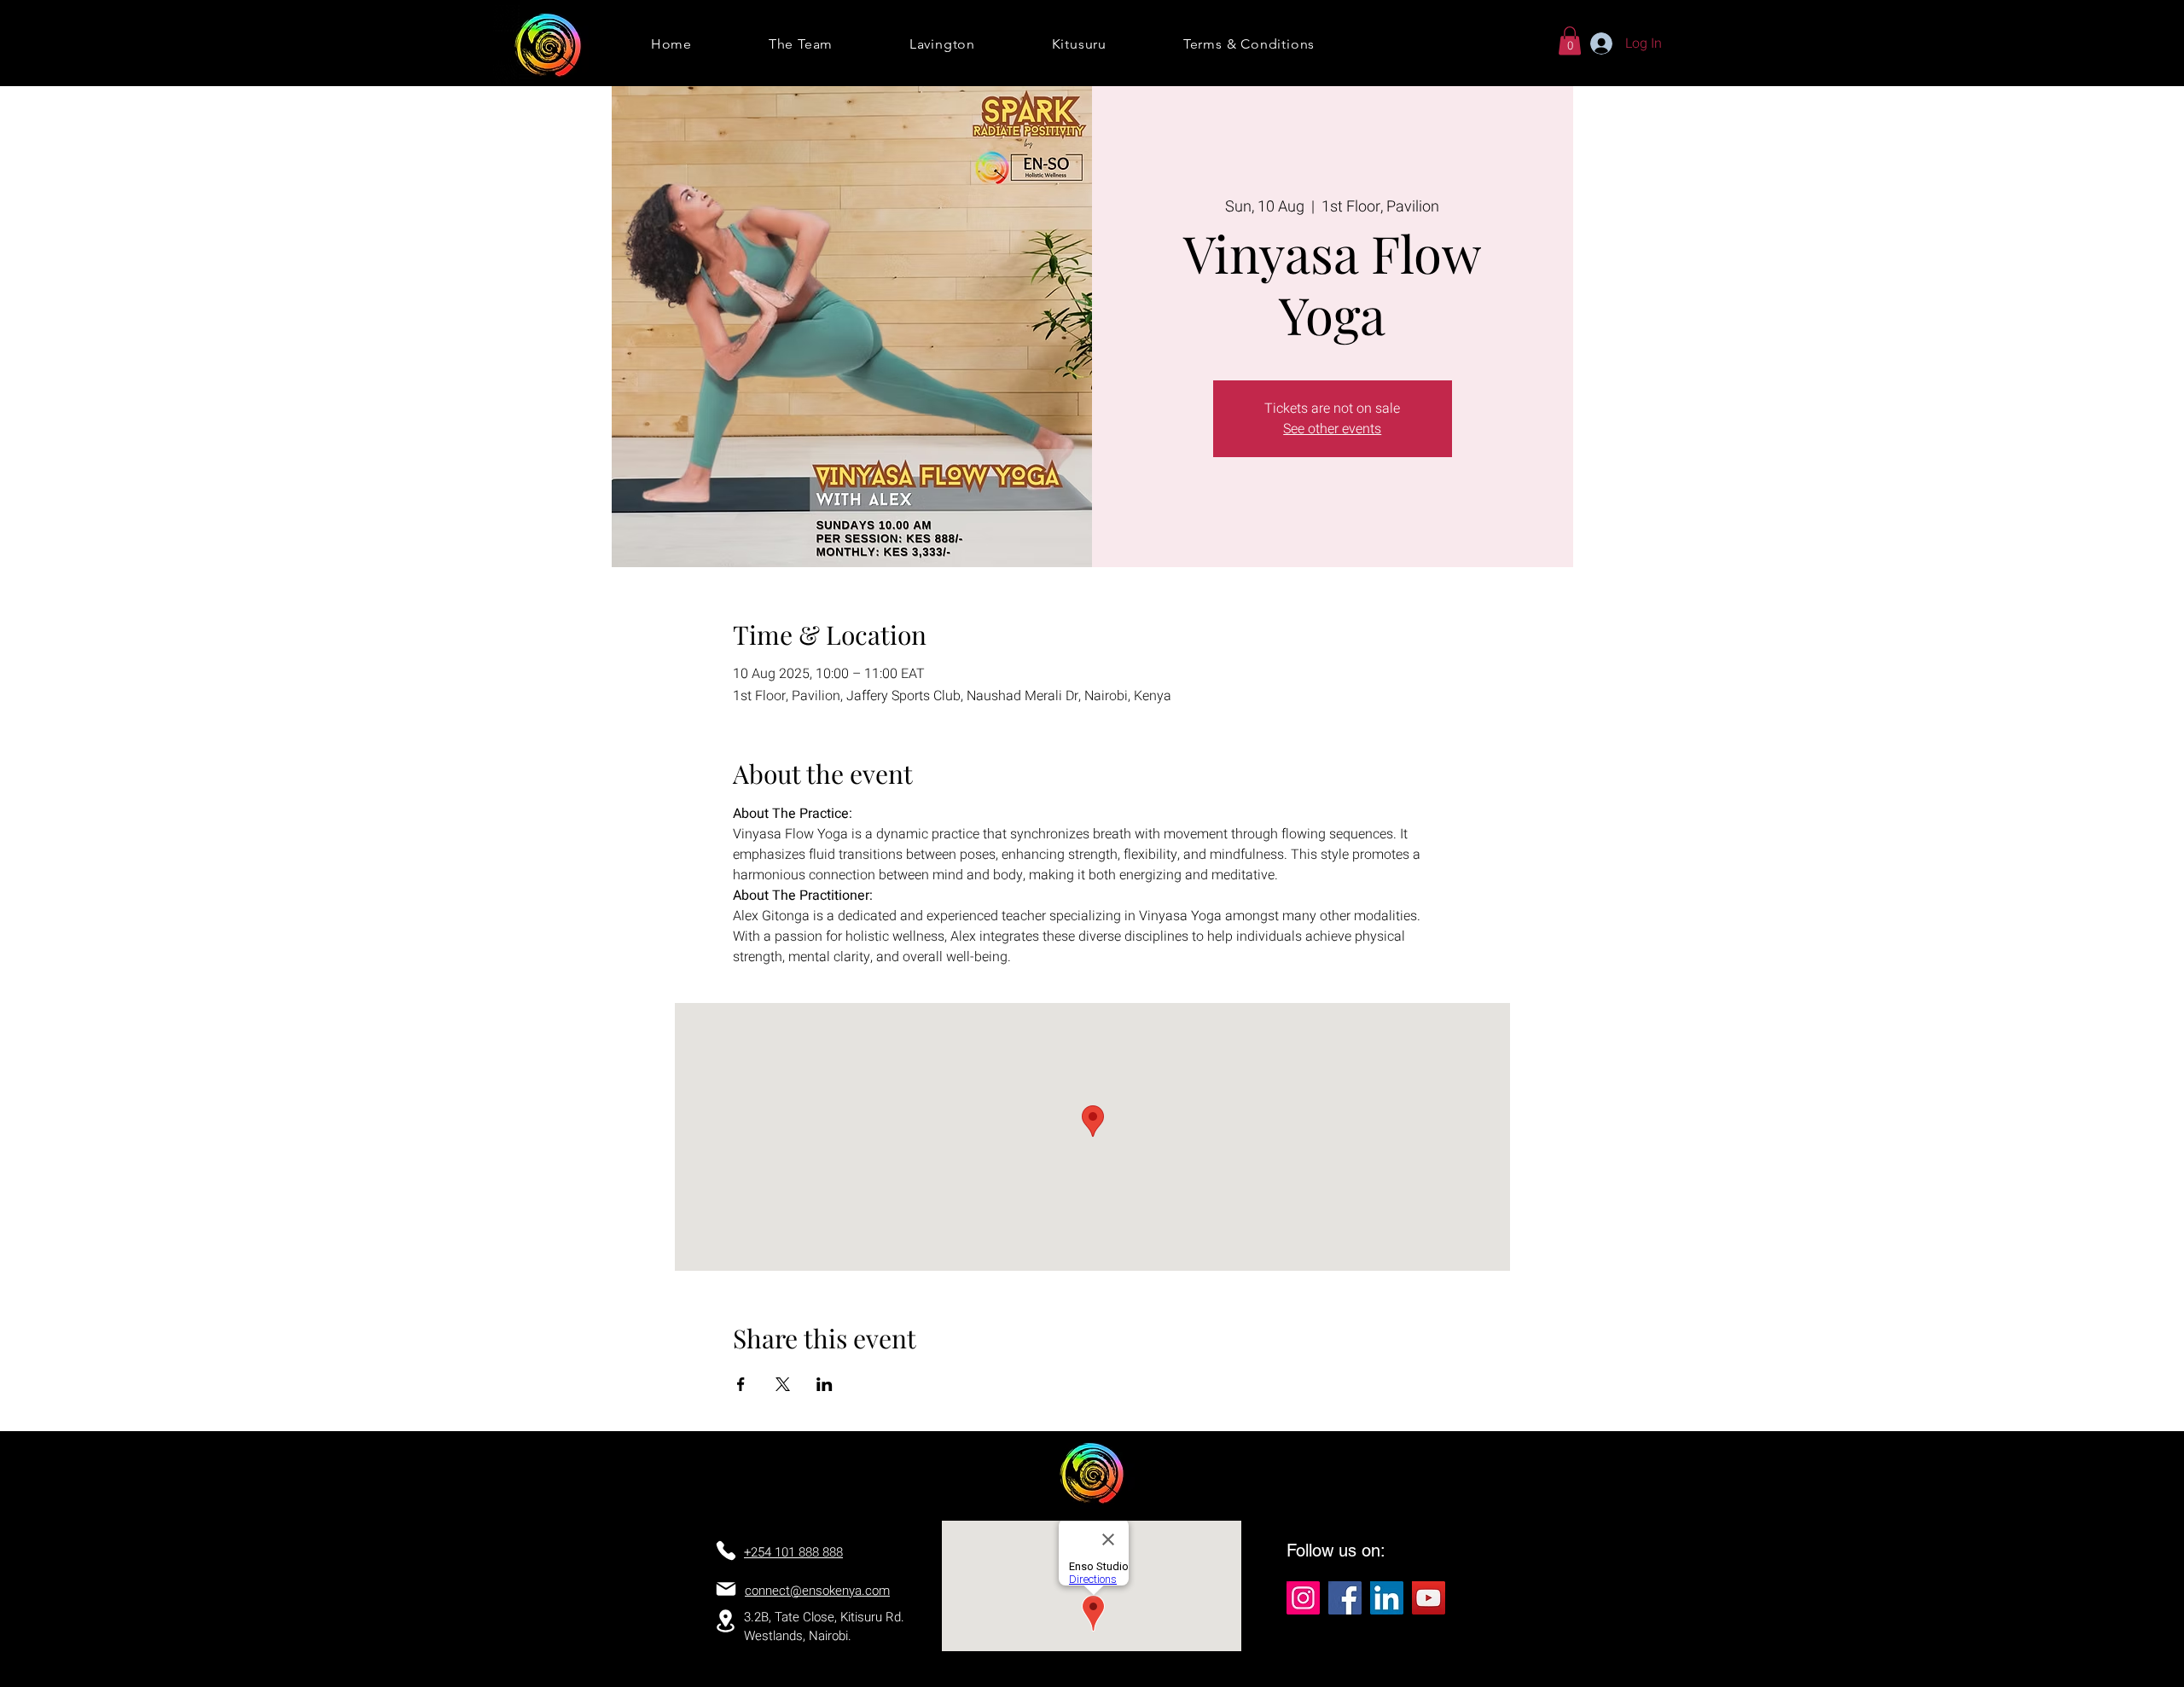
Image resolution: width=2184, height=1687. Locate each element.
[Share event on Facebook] (741, 1384)
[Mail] (726, 1589)
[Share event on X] (783, 1384)
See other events (1332, 429)
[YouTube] (1429, 1598)
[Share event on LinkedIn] (825, 1384)
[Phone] (726, 1551)
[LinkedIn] (1387, 1598)
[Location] (725, 1621)
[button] (1570, 41)
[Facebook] (1345, 1598)
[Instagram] (1303, 1598)
